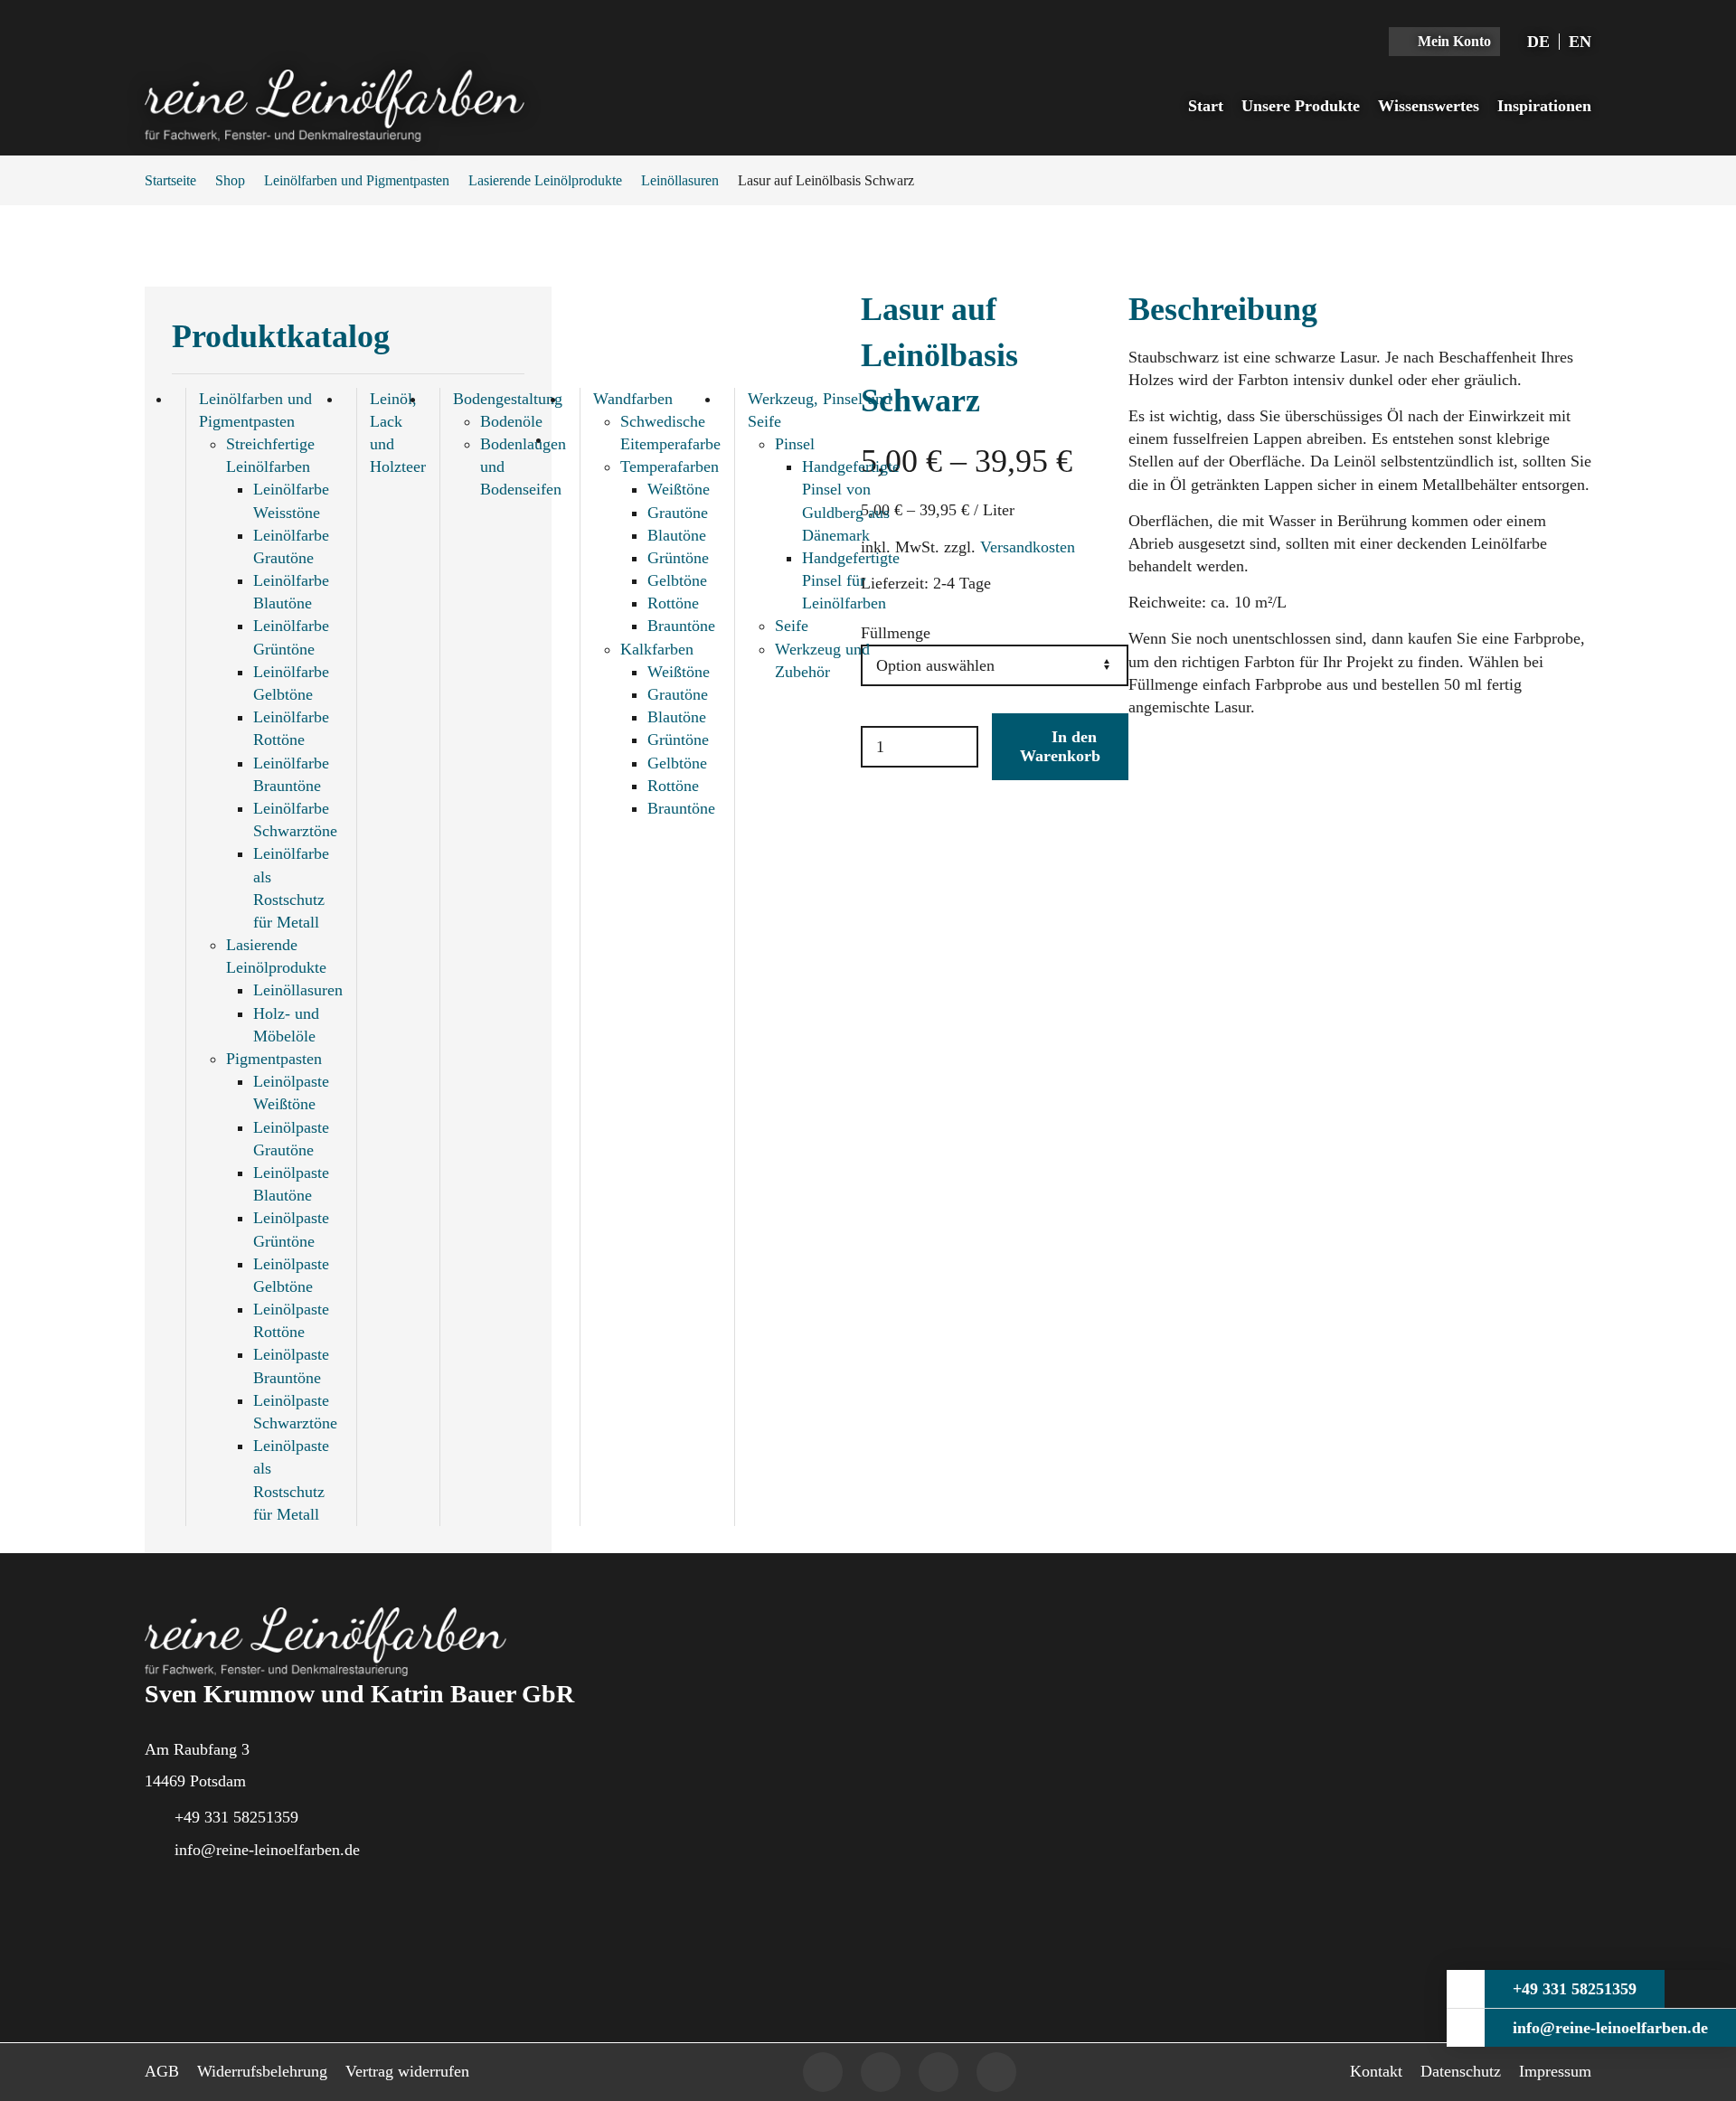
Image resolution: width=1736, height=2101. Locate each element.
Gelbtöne (677, 580)
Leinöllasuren (680, 180)
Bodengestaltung (508, 399)
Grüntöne (678, 558)
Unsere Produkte (1301, 106)
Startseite (170, 180)
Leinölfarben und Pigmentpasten (357, 180)
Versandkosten (1028, 547)
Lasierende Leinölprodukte (545, 180)
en (1580, 42)
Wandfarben (633, 399)
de (1538, 42)
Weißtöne (679, 489)
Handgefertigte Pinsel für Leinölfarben (851, 580)
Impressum (1555, 2071)
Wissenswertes (1429, 106)
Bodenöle (511, 421)
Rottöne (673, 603)
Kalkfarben (657, 649)
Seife (792, 626)
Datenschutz (1461, 2071)
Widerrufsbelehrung (262, 2071)
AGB (162, 2071)
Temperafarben (670, 466)
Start (1206, 106)
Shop (230, 180)
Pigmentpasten (274, 1059)
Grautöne (678, 513)
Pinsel (795, 444)
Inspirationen (1544, 106)
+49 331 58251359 (236, 1817)
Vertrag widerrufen (407, 2071)
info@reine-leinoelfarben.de (267, 1850)
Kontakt (1376, 2071)
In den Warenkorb (1060, 746)
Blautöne (677, 535)
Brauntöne (681, 626)
